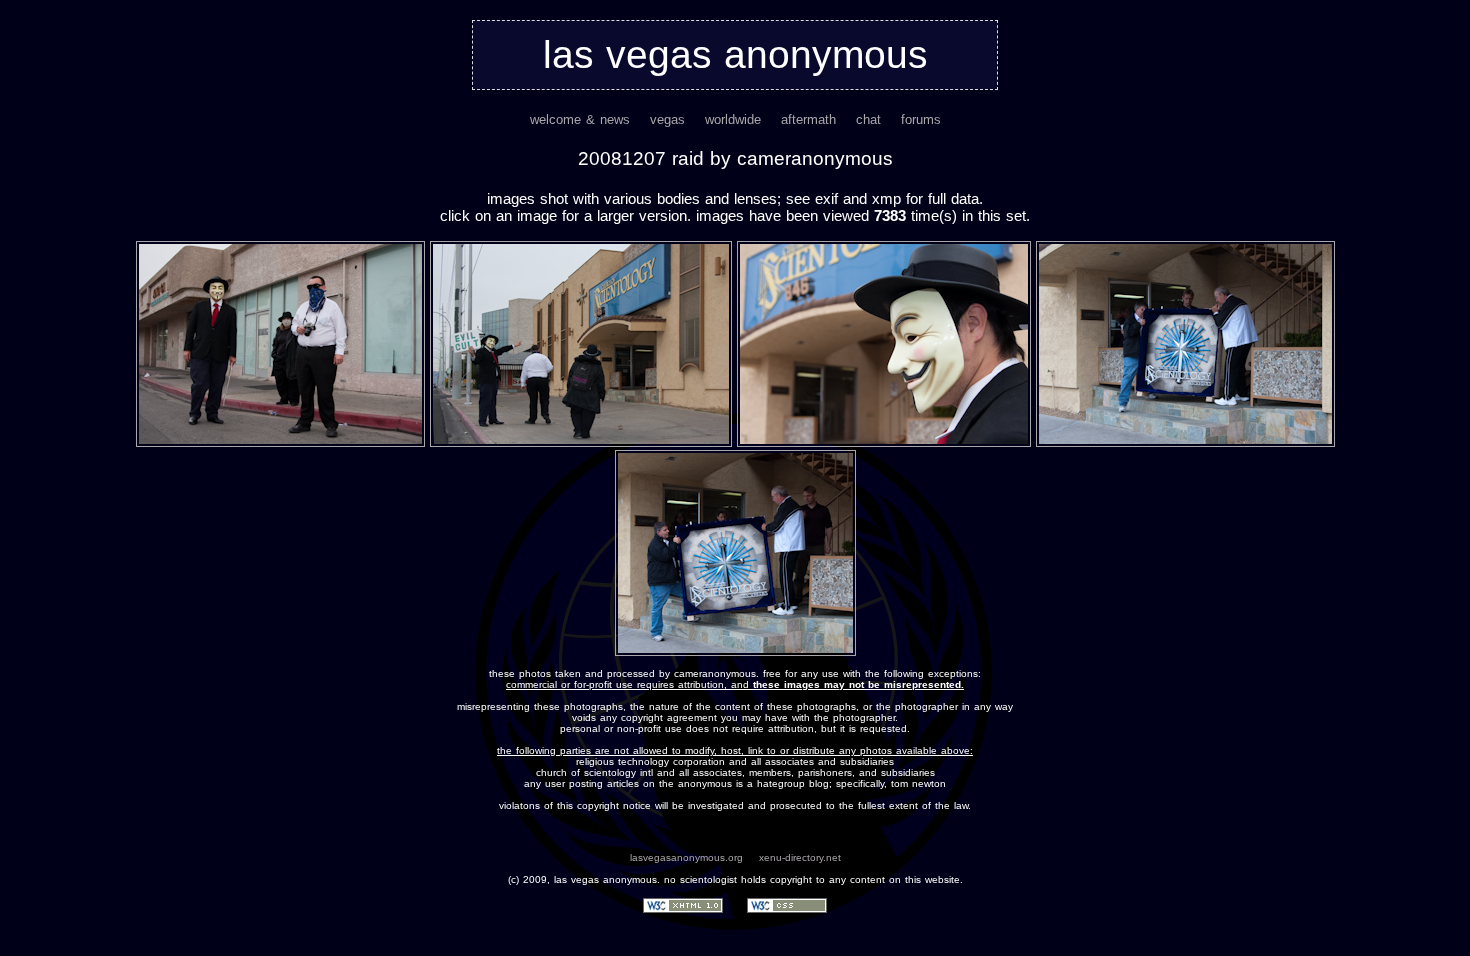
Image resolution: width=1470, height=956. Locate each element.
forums (921, 119)
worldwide (733, 119)
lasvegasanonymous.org (686, 857)
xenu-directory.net (800, 857)
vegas (667, 119)
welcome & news (580, 119)
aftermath (808, 119)
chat (868, 119)
